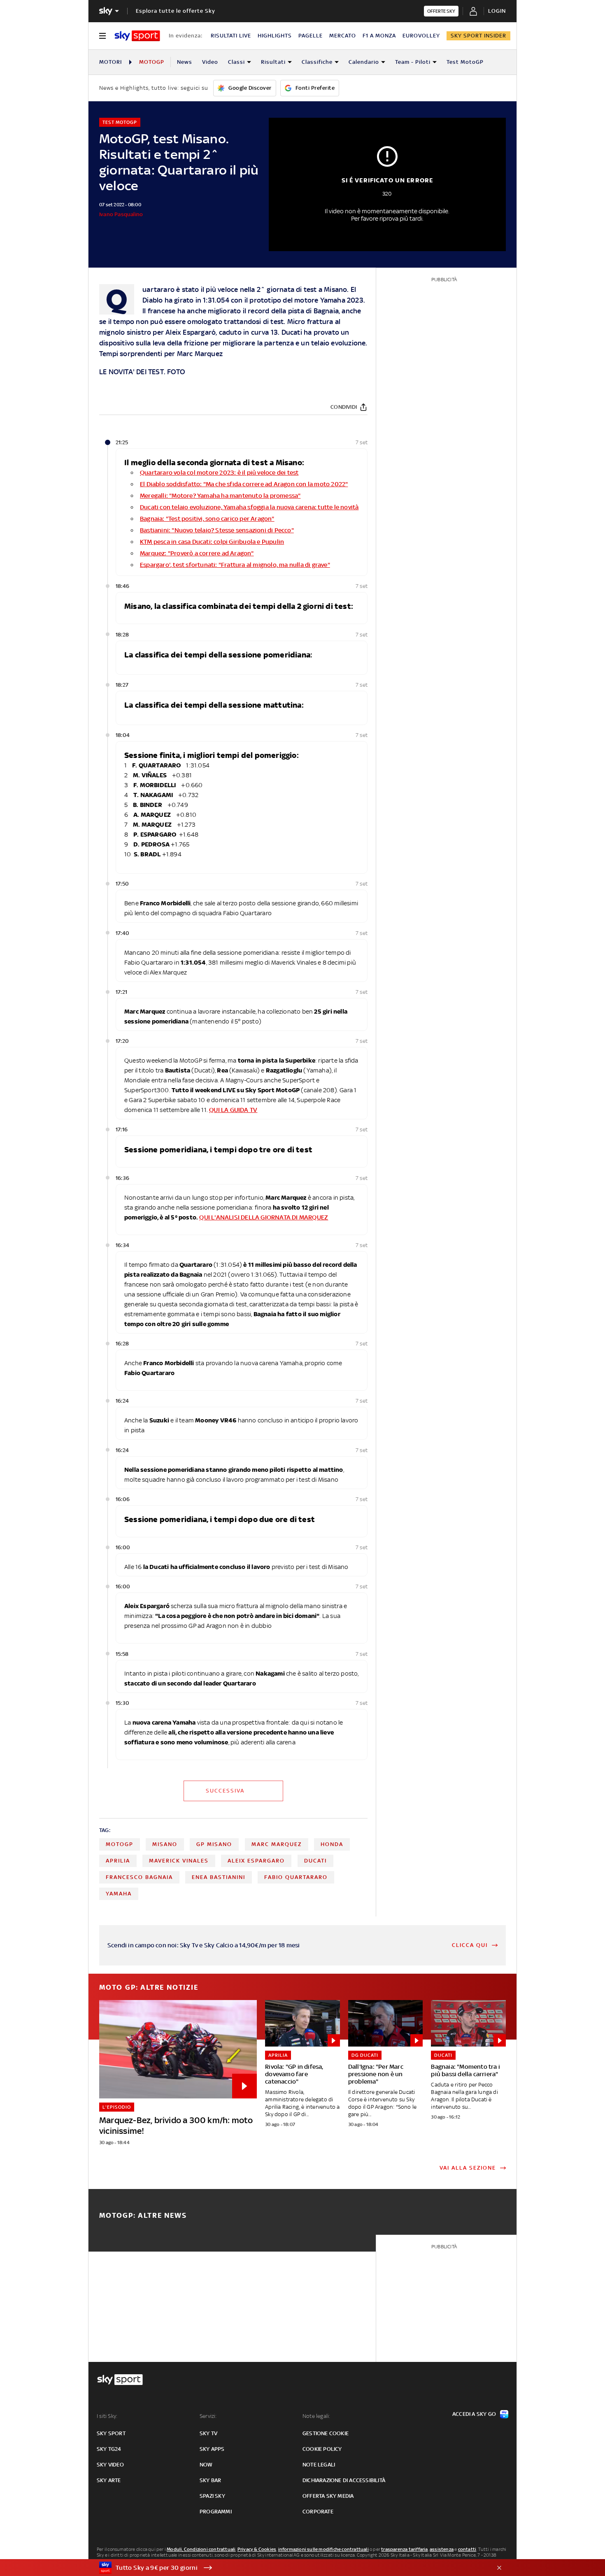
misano (165, 1844)
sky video (110, 2465)
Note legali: (316, 2416)
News (185, 62)
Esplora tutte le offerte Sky (176, 11)
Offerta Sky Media (328, 2496)
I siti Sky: (107, 2416)
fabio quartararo (296, 1877)
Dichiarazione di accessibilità (344, 2480)
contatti (467, 2549)
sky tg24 (109, 2449)
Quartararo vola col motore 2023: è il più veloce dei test (219, 472)
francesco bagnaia (139, 1877)
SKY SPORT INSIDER (478, 36)
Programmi (216, 2512)
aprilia (118, 1861)
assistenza (442, 2549)
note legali (319, 2465)
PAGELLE (311, 36)
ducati (315, 1861)
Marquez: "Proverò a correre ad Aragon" (197, 553)
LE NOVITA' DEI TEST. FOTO (142, 372)
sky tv (208, 2433)
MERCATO (343, 36)
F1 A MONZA (379, 36)
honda (332, 1844)
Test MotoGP (465, 62)
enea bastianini (219, 1877)
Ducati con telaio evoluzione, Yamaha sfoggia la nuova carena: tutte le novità (249, 507)
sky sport (111, 2433)
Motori (111, 62)
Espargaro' (155, 565)
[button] (290, 2568)
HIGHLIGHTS (275, 36)
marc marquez (277, 1844)
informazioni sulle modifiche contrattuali (323, 2549)
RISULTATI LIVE (231, 36)
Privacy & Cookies (257, 2549)
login (497, 11)
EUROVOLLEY (421, 36)
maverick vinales (179, 1861)
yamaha (119, 1894)
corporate (318, 2512)
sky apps (212, 2449)
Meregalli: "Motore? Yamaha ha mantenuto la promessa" (220, 495)
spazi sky (212, 2496)
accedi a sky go (474, 2414)
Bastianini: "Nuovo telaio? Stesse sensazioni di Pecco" (217, 530)
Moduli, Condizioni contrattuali (201, 2549)
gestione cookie (326, 2433)
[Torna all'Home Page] (137, 36)
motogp (120, 1844)
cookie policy (322, 2449)
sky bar (210, 2480)
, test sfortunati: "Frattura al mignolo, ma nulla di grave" (250, 565)
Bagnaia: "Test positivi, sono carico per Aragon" (207, 519)
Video (210, 62)
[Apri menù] (102, 36)
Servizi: (208, 2416)
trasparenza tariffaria (404, 2549)
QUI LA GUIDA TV (233, 1110)
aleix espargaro (256, 1861)
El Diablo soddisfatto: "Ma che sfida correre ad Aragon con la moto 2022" (244, 484)
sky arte (109, 2480)
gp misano (214, 1844)
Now (206, 2465)
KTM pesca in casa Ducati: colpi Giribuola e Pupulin (212, 542)
